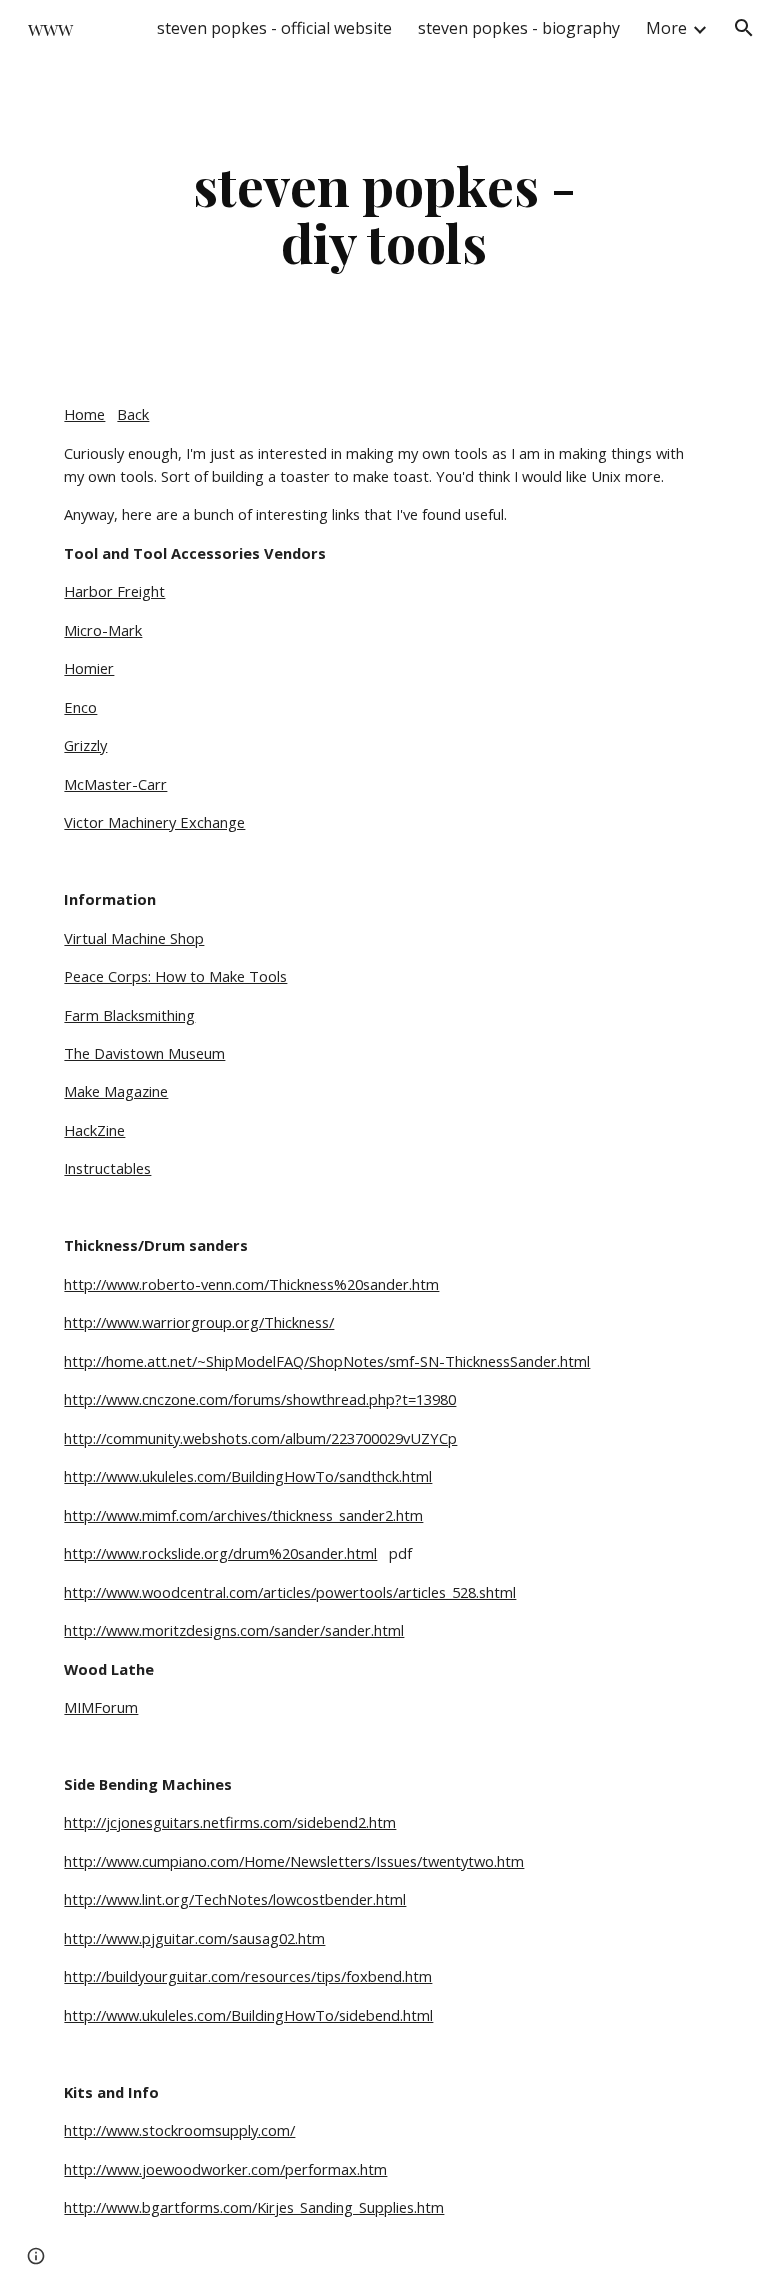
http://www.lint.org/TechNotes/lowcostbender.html (235, 1899)
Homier (89, 668)
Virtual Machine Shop (134, 938)
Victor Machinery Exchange (154, 822)
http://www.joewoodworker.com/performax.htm (225, 2169)
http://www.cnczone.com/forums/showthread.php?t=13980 (260, 1399)
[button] (744, 28)
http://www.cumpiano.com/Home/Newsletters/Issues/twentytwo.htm (294, 1861)
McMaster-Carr (115, 784)
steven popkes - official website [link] (274, 28)
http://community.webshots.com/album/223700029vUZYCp (260, 1438)
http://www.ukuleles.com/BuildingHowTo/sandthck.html (248, 1476)
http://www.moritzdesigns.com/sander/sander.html (234, 1630)
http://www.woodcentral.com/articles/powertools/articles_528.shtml (290, 1592)
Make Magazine (116, 1091)
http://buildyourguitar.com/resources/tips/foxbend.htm (248, 1976)
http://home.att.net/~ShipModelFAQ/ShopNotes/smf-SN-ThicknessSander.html (327, 1361)
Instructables (107, 1168)
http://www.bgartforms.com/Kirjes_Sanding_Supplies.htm (254, 2207)
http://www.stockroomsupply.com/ (179, 2130)
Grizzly (85, 745)
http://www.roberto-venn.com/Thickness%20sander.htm (251, 1284)
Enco (80, 707)
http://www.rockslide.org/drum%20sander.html (220, 1553)
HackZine (94, 1130)
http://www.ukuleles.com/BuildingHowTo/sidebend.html (248, 2015)
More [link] (666, 28)
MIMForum (101, 1707)
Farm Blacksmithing (129, 1015)
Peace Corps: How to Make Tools (175, 976)
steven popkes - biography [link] (519, 28)
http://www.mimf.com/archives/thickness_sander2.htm (243, 1515)
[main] (383, 213)
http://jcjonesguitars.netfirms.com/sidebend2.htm (230, 1822)
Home (84, 414)
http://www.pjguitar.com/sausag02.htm (194, 1938)
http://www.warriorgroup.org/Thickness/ (199, 1322)
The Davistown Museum (144, 1053)
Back (133, 414)
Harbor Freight (114, 591)
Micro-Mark (103, 630)
